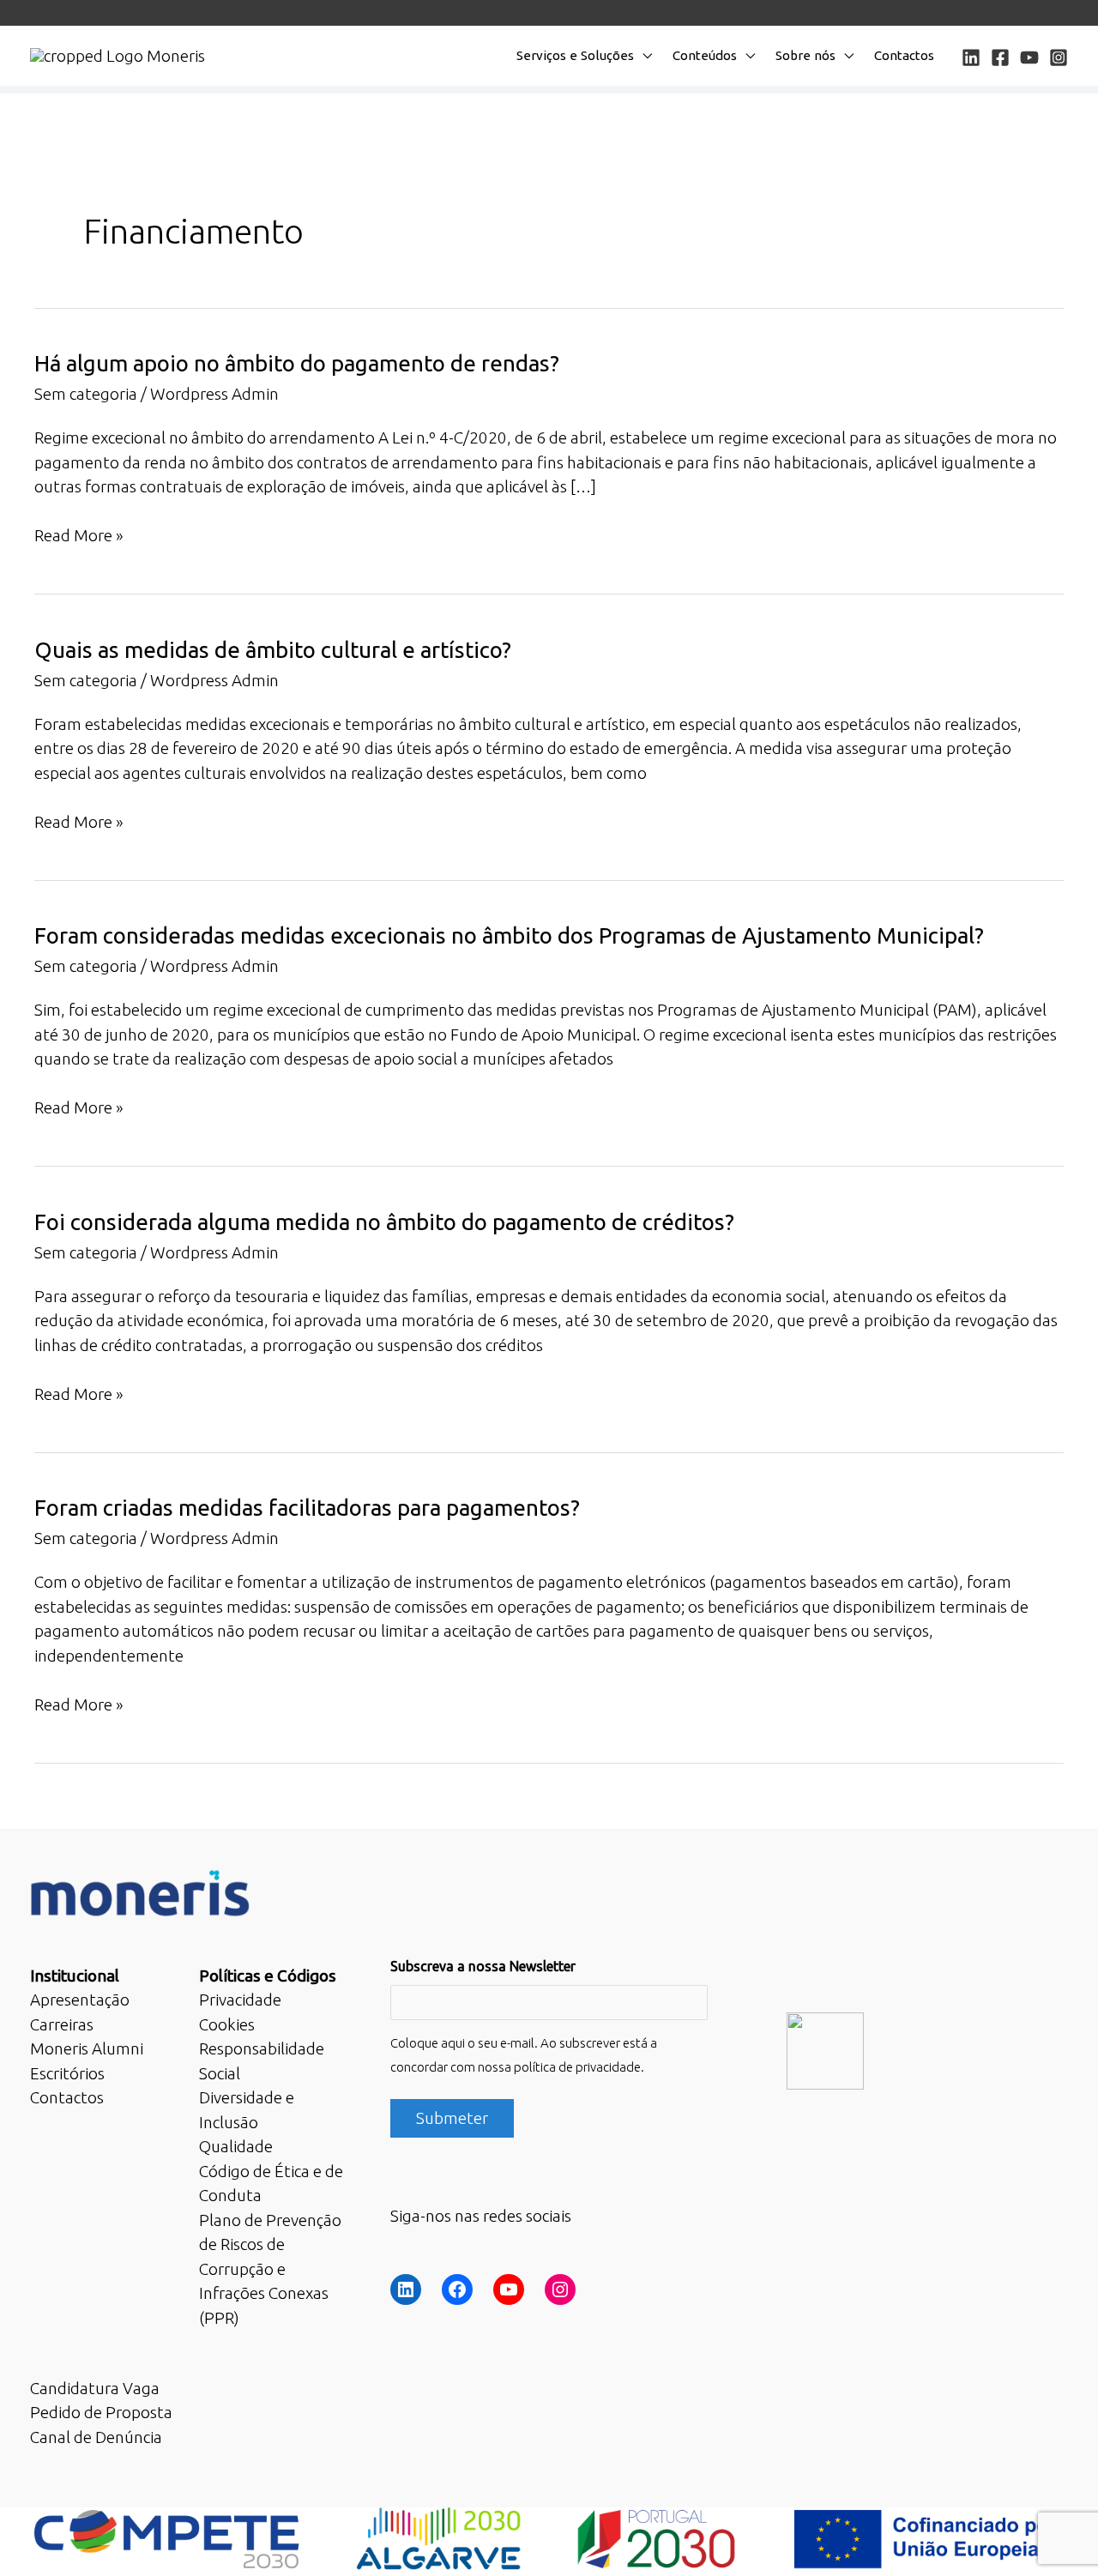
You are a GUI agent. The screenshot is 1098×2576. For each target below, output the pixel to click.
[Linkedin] (971, 57)
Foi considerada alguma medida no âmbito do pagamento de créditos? (384, 1222)
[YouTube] (1029, 57)
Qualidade (236, 2146)
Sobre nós (805, 55)
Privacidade (240, 2000)
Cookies (227, 2024)
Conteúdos (705, 55)
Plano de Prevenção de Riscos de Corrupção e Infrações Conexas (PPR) (270, 2269)
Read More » (79, 537)
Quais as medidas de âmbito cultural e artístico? (273, 650)
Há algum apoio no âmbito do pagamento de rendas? (297, 363)
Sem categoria (86, 394)
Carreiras (62, 2024)
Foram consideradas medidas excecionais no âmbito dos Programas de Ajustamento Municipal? (509, 935)
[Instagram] (1059, 57)
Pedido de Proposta (101, 2412)
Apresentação (80, 2000)
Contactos (904, 55)
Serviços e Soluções (575, 55)
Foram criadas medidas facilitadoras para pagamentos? (307, 1508)
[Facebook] (1000, 57)
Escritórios (67, 2073)
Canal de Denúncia (96, 2437)
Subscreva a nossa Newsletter (483, 1966)
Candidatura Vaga (95, 2388)
